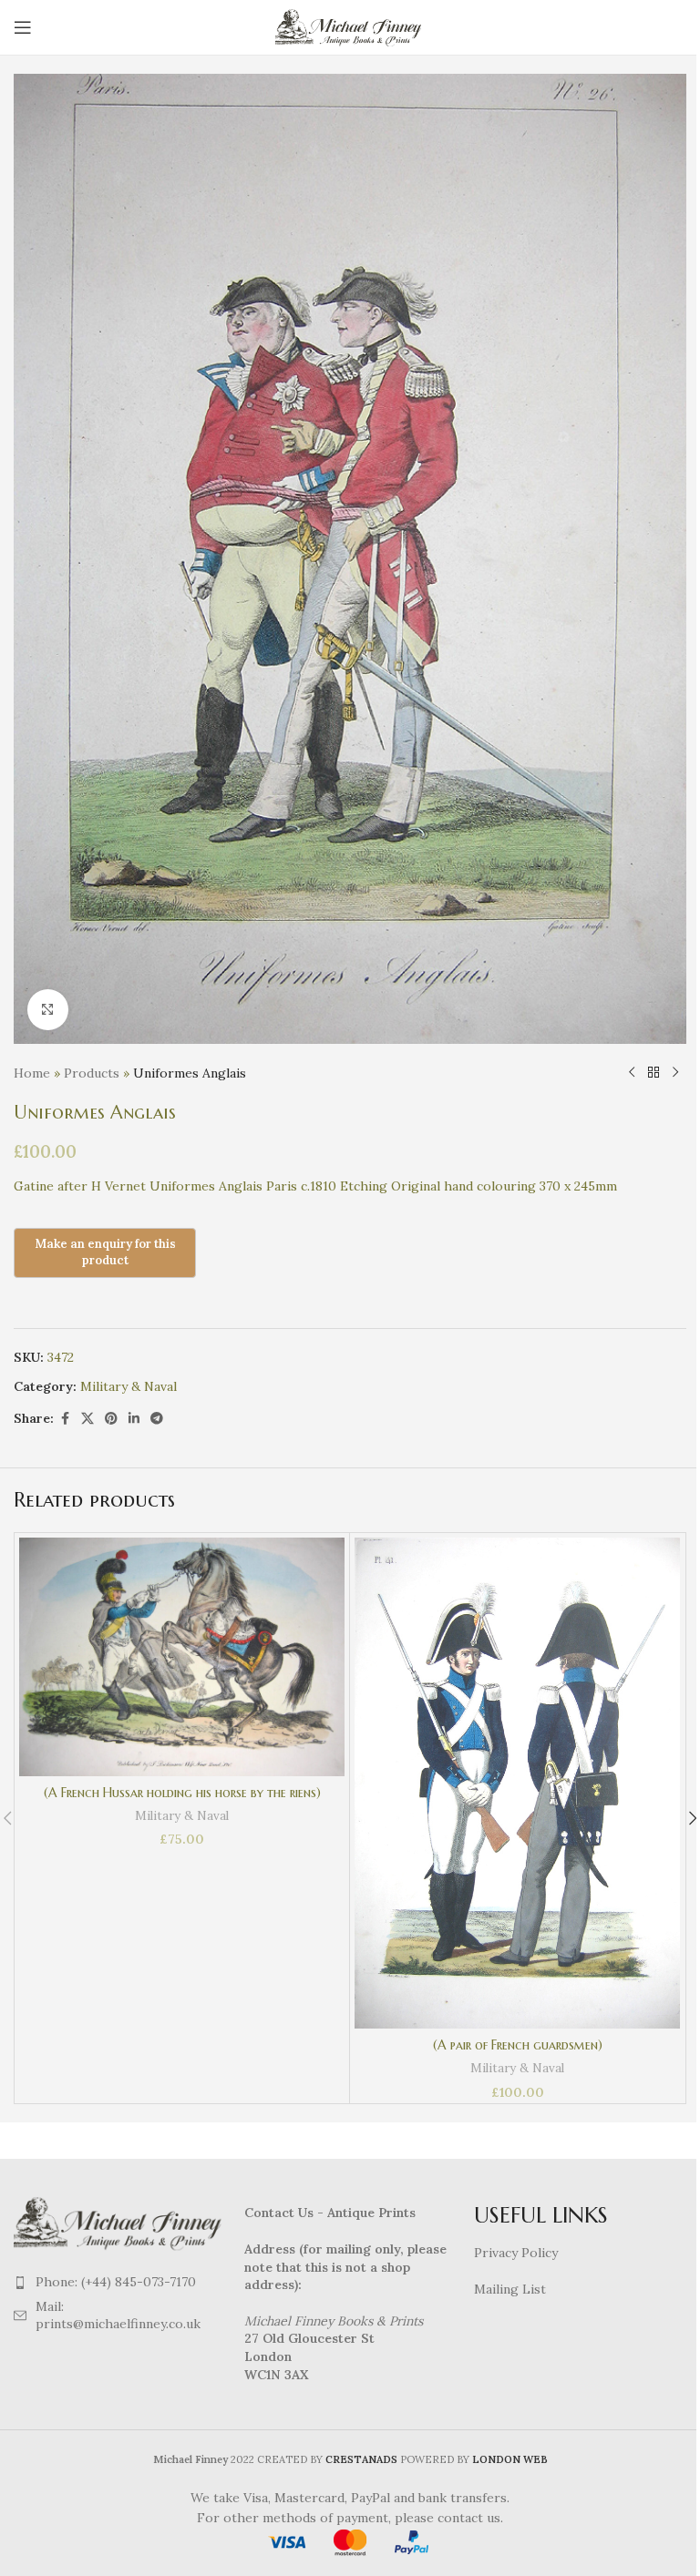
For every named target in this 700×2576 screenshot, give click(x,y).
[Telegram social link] (157, 1419)
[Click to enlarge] (48, 1010)
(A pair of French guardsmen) (518, 2045)
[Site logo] (350, 26)
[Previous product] (632, 1073)
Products (92, 1073)
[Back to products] (654, 1073)
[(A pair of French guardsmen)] (517, 1783)
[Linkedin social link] (134, 1419)
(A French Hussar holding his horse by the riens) (182, 1793)
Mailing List (510, 2289)
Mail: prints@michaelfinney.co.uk (118, 2315)
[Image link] (120, 2222)
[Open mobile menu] (23, 27)
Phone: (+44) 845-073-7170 (116, 2282)
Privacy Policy (516, 2253)
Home (32, 1073)
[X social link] (87, 1419)
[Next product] (675, 1073)
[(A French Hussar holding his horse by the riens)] (182, 1657)
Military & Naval (129, 1386)
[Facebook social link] (65, 1419)
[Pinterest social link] (111, 1419)
